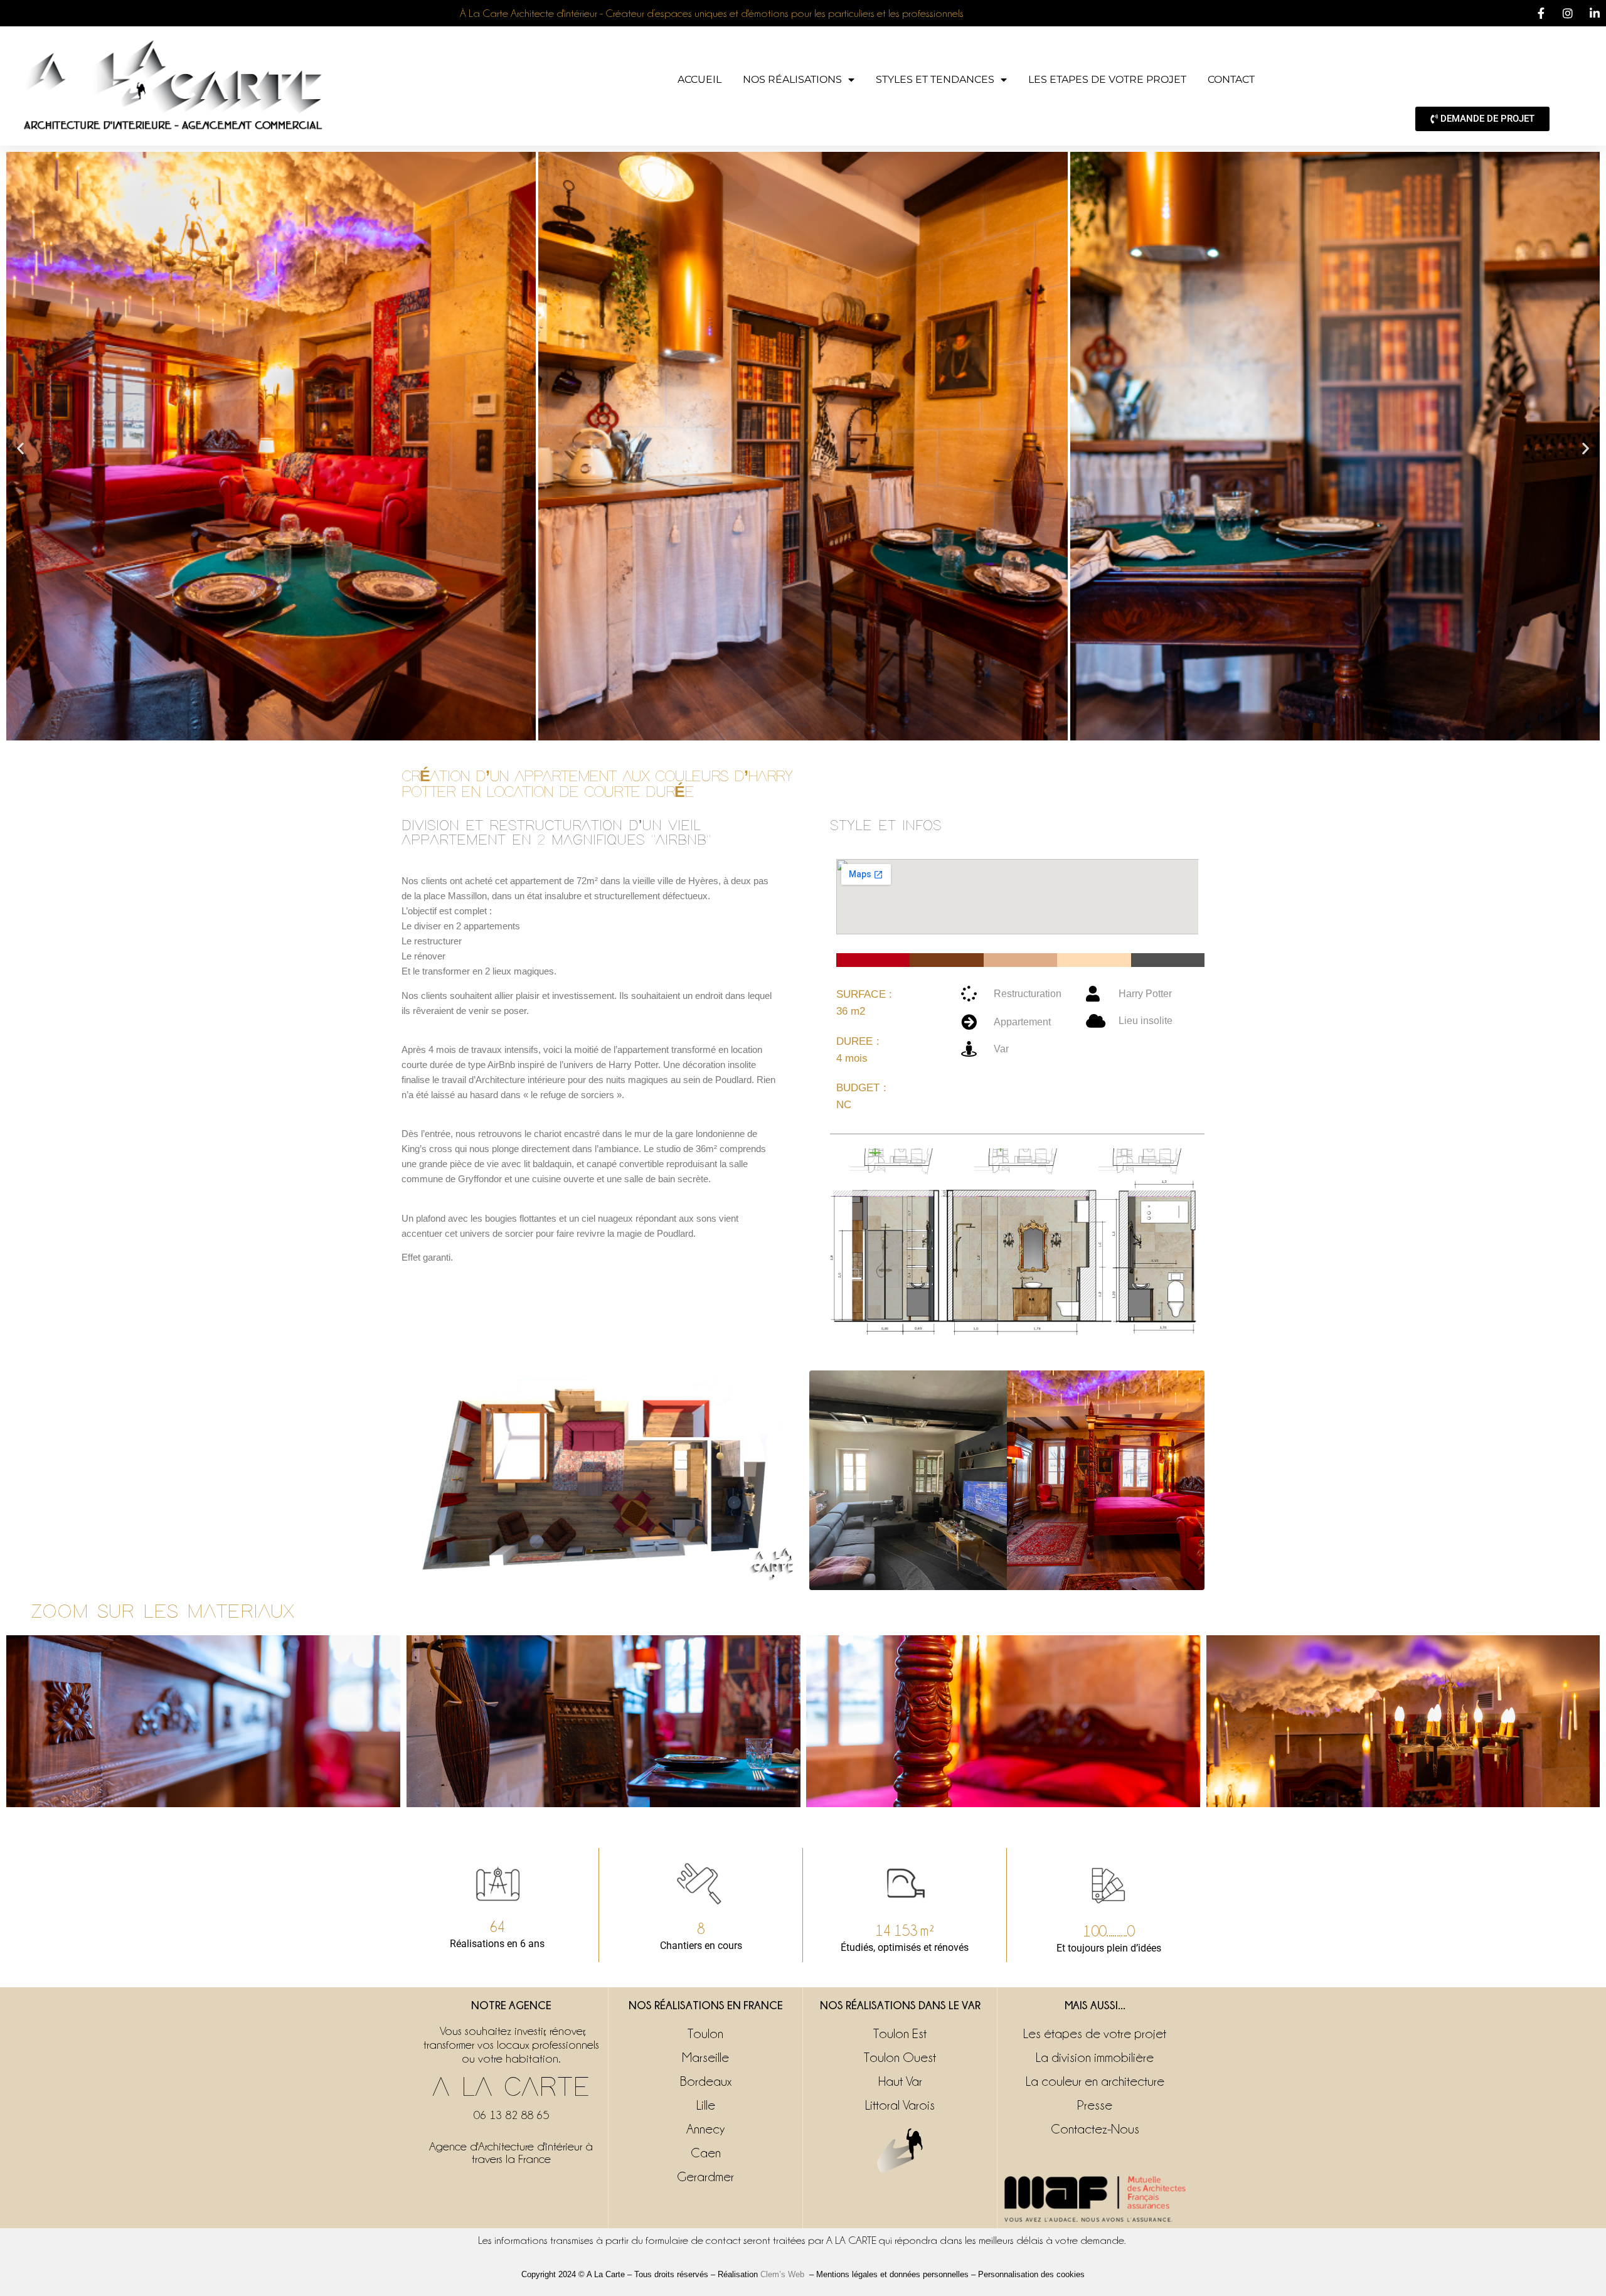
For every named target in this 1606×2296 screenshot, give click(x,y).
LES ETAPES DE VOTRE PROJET (1107, 79)
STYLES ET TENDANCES (935, 79)
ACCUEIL (699, 79)
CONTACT (1231, 79)
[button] (20, 448)
